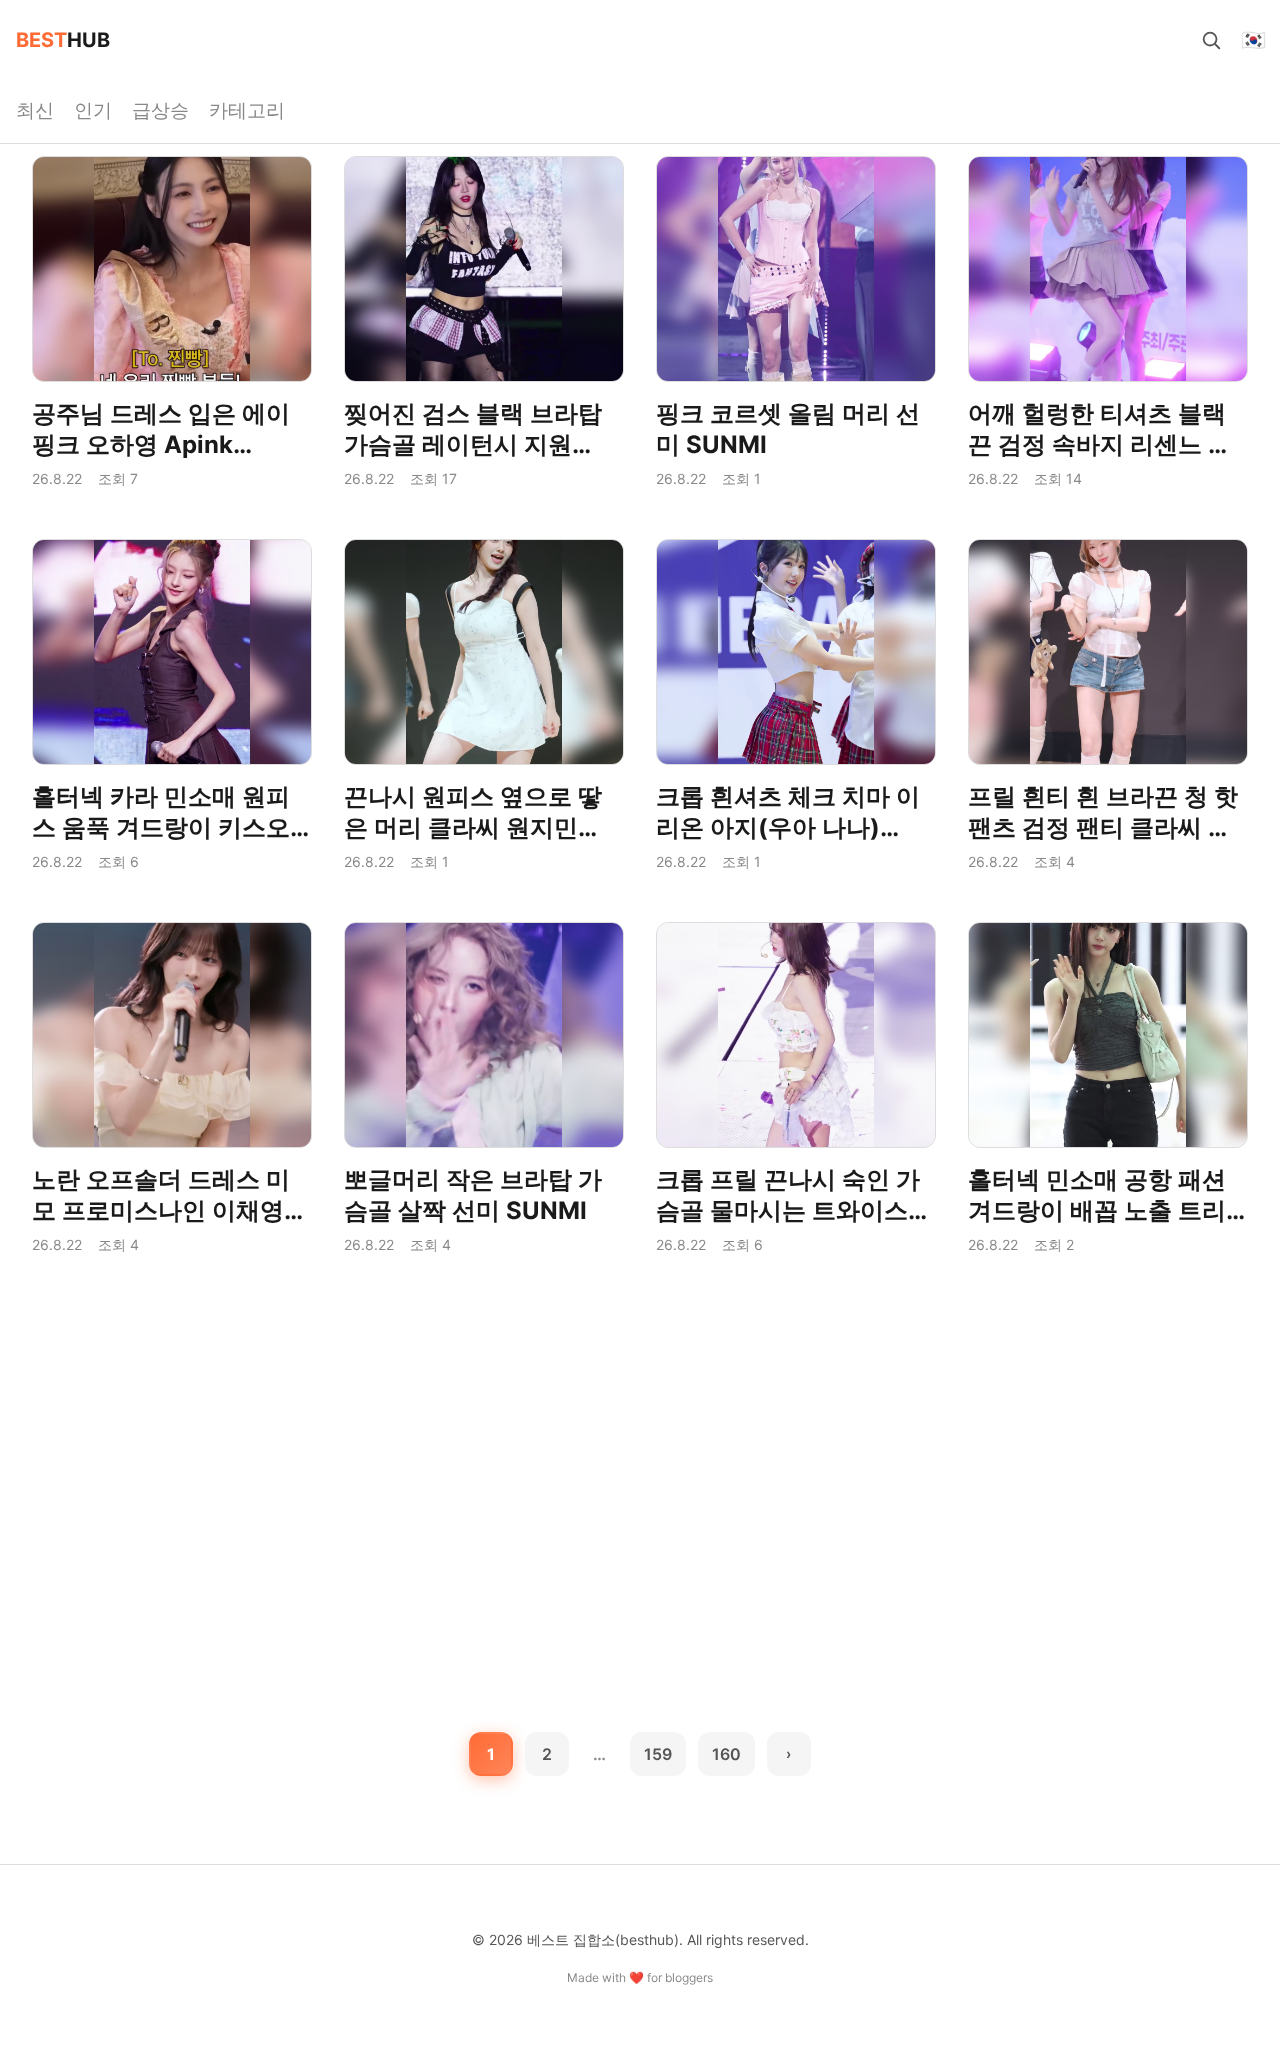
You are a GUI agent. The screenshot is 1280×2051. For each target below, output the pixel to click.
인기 (93, 110)
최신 (35, 110)
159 (658, 1754)
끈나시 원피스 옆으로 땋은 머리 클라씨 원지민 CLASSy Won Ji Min (473, 827)
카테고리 (247, 110)
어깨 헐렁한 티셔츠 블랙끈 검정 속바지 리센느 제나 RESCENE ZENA (1100, 444)
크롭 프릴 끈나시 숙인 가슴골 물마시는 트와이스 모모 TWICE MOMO (788, 1210)
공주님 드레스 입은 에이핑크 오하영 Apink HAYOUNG (161, 444)
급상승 (160, 110)
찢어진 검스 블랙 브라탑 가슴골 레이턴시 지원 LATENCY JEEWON (473, 444)
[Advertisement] (640, 1432)
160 (726, 1754)
